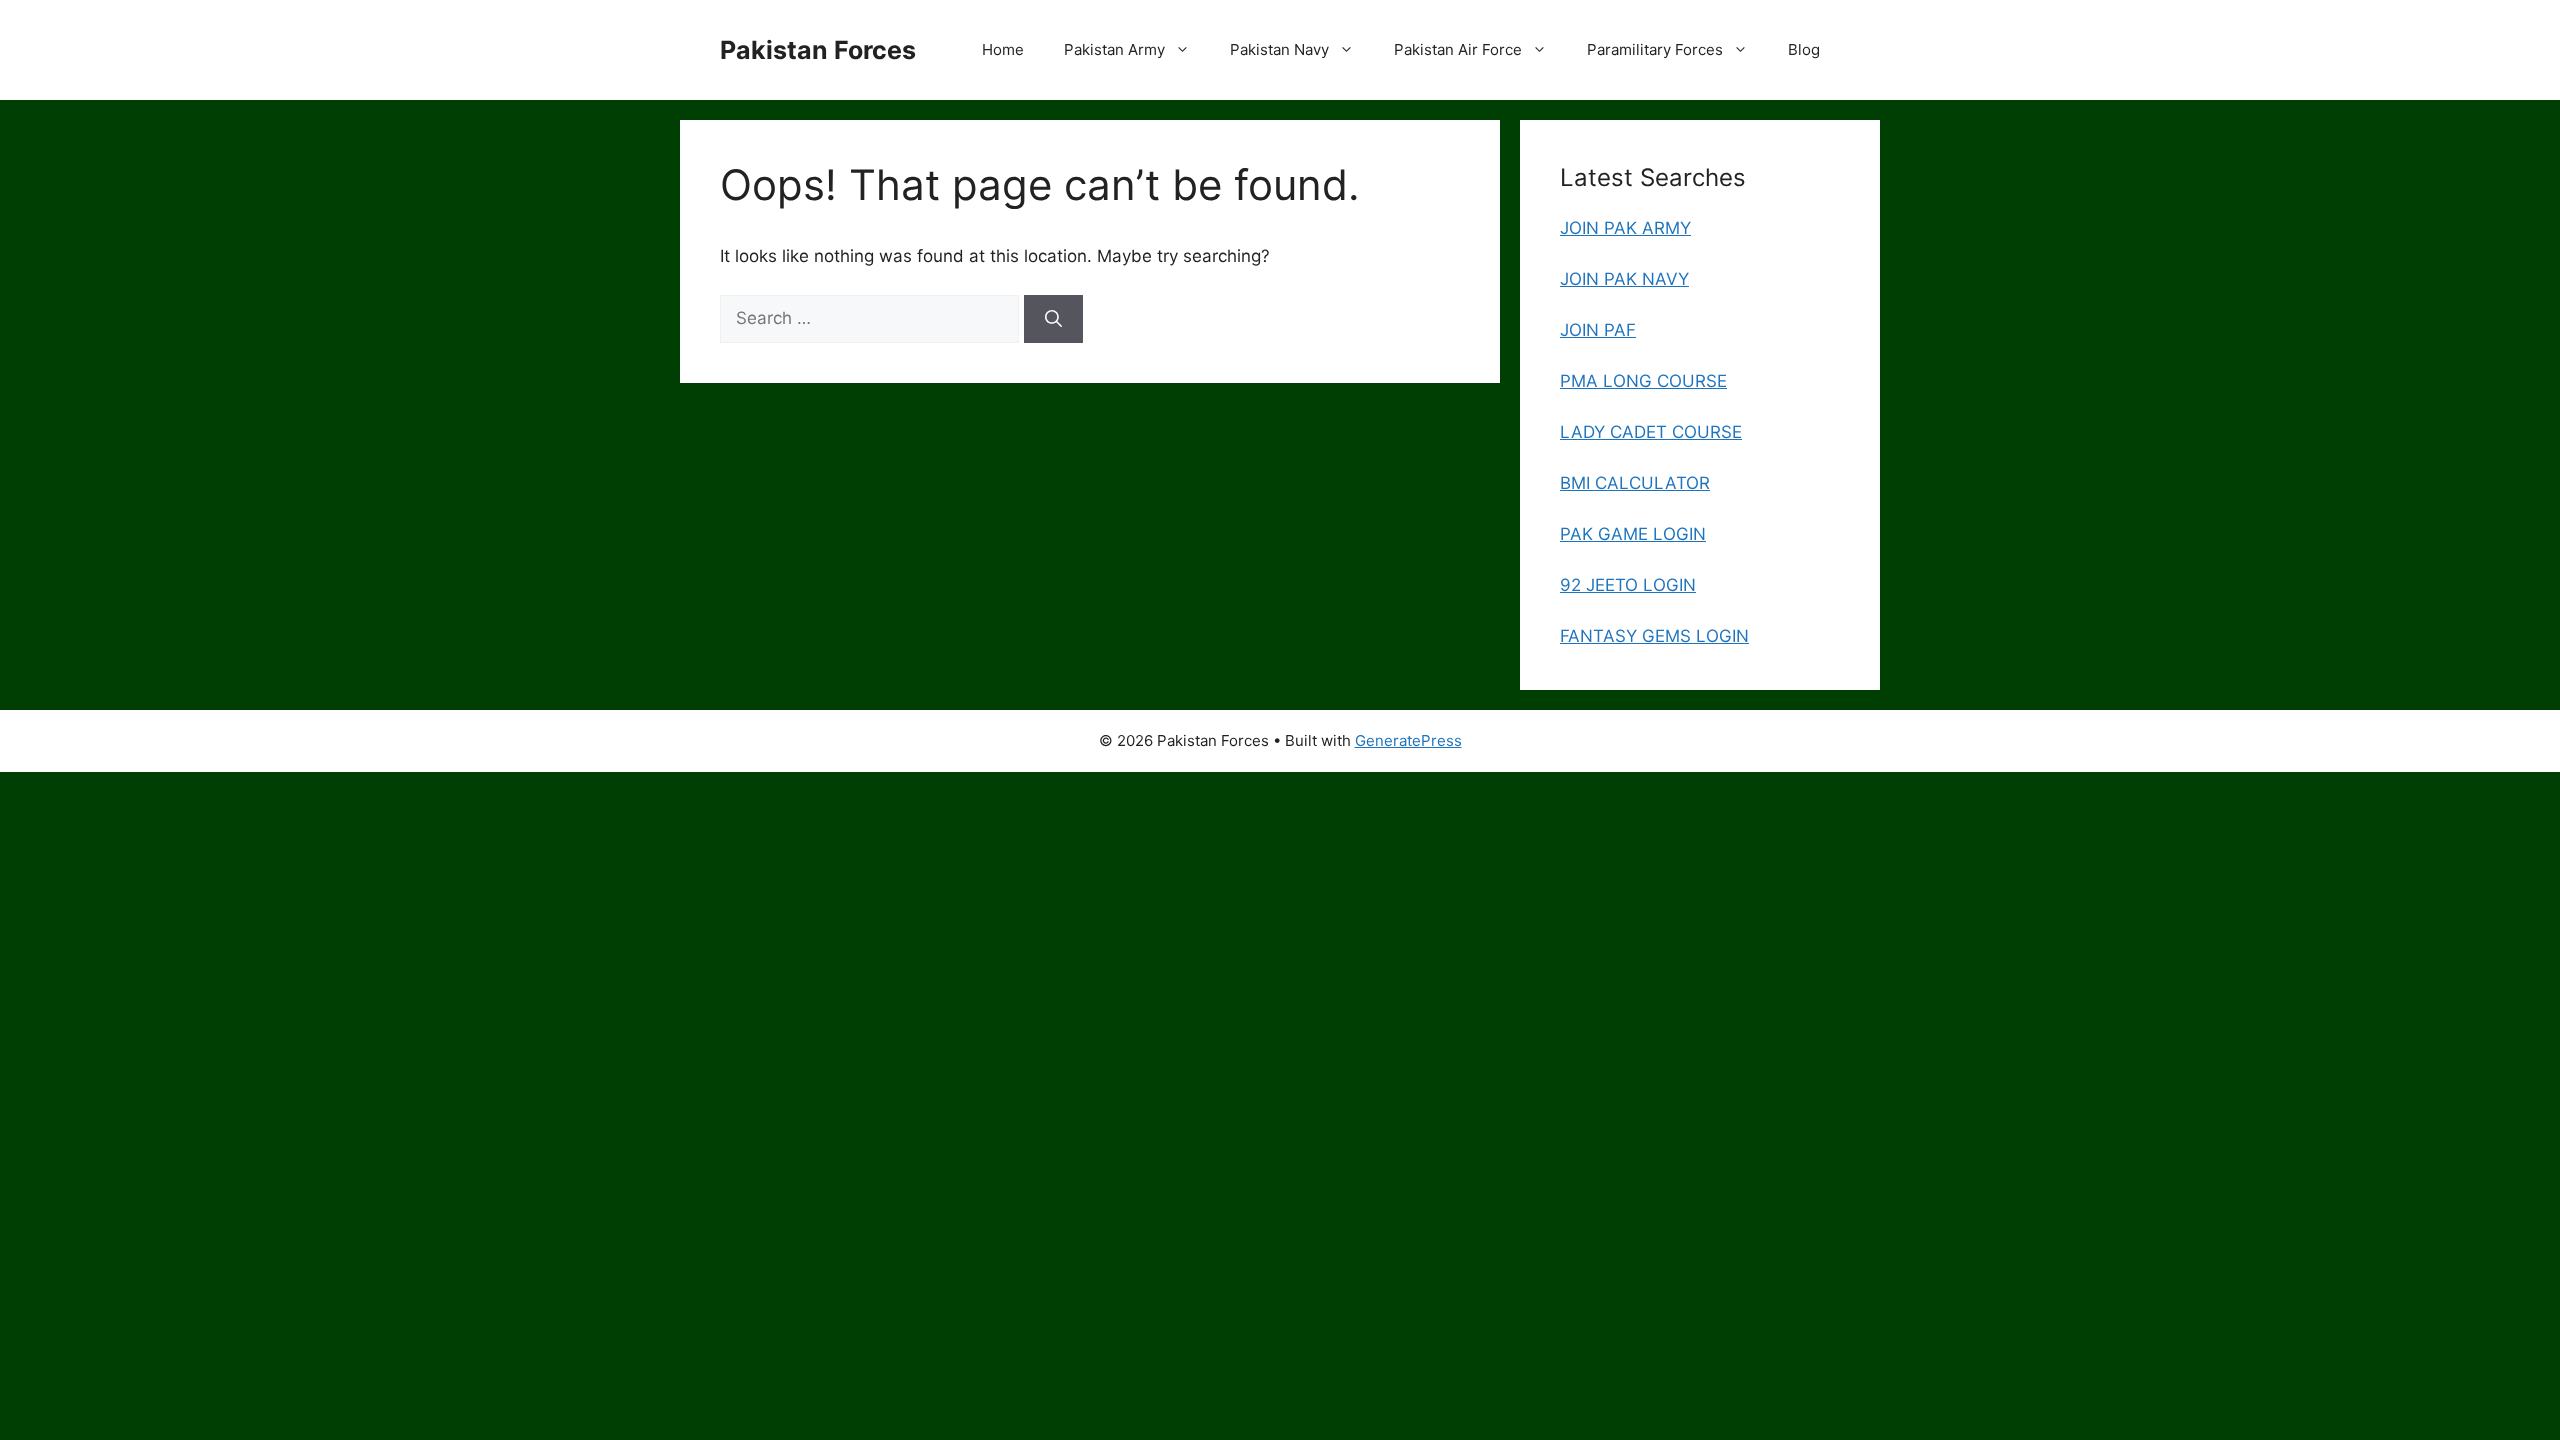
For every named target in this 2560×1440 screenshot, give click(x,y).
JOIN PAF (1598, 330)
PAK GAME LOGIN (1633, 534)
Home (1003, 49)
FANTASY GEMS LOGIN (1654, 636)
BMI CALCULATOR (1635, 483)
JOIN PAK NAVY (1624, 279)
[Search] (1053, 319)
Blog (1804, 49)
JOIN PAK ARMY (1625, 228)
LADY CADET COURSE (1651, 432)
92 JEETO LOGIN (1628, 585)
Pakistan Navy (1279, 49)
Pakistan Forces (818, 50)
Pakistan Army (1114, 49)
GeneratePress (1408, 740)
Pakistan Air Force (1458, 49)
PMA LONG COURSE (1643, 381)
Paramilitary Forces (1655, 49)
